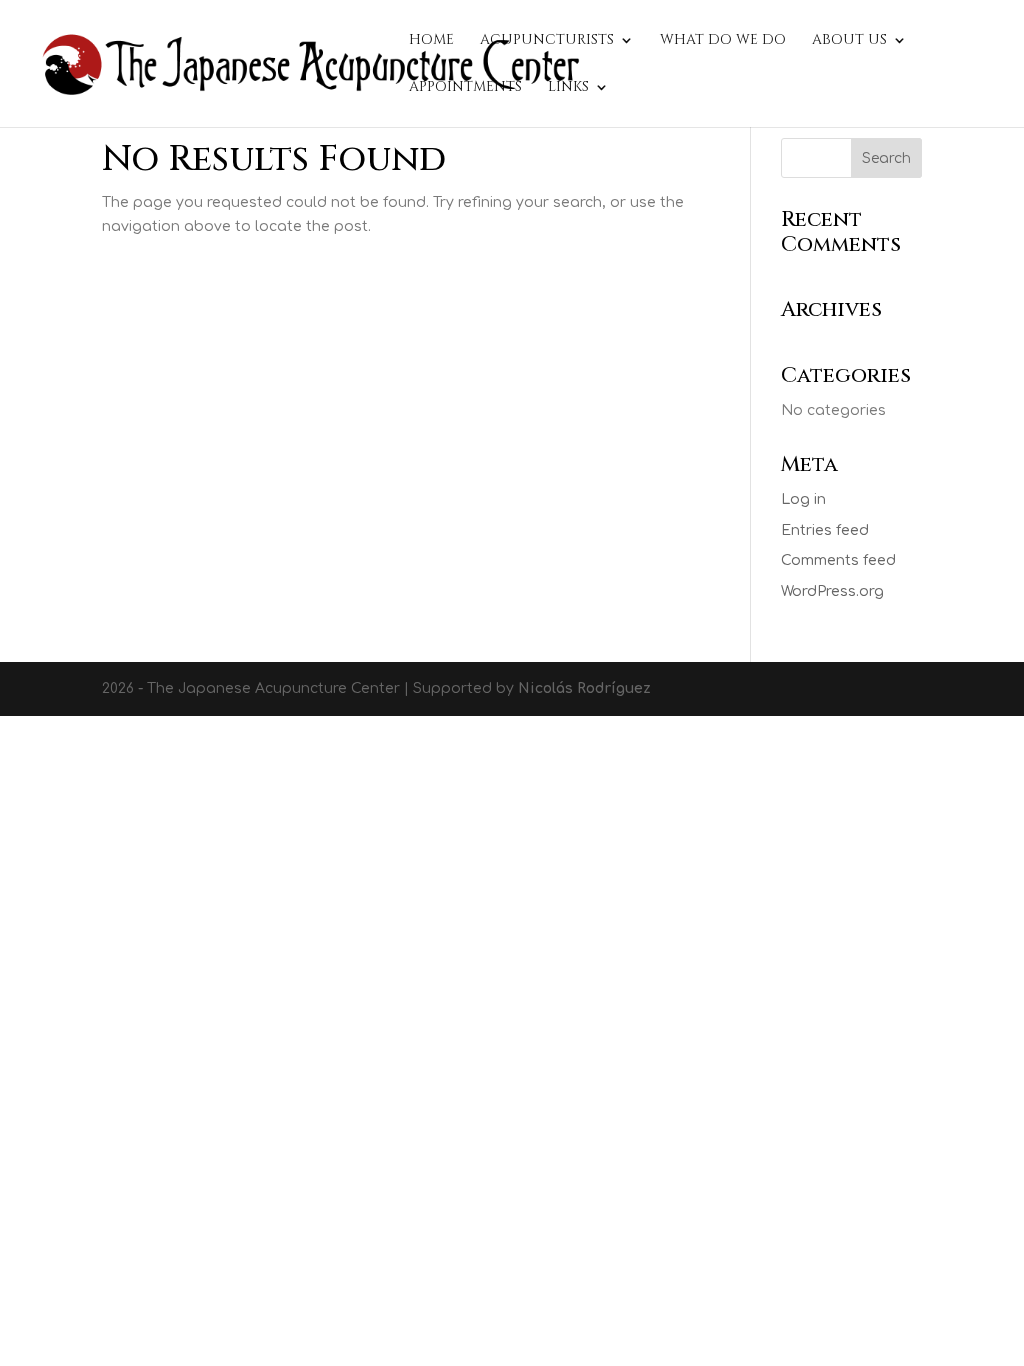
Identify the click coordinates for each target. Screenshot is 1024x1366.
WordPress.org (832, 591)
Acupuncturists (547, 41)
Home (431, 41)
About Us (849, 41)
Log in (803, 499)
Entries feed (825, 530)
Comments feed (838, 560)
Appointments (465, 88)
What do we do (723, 41)
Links (568, 88)
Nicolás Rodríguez (584, 688)
